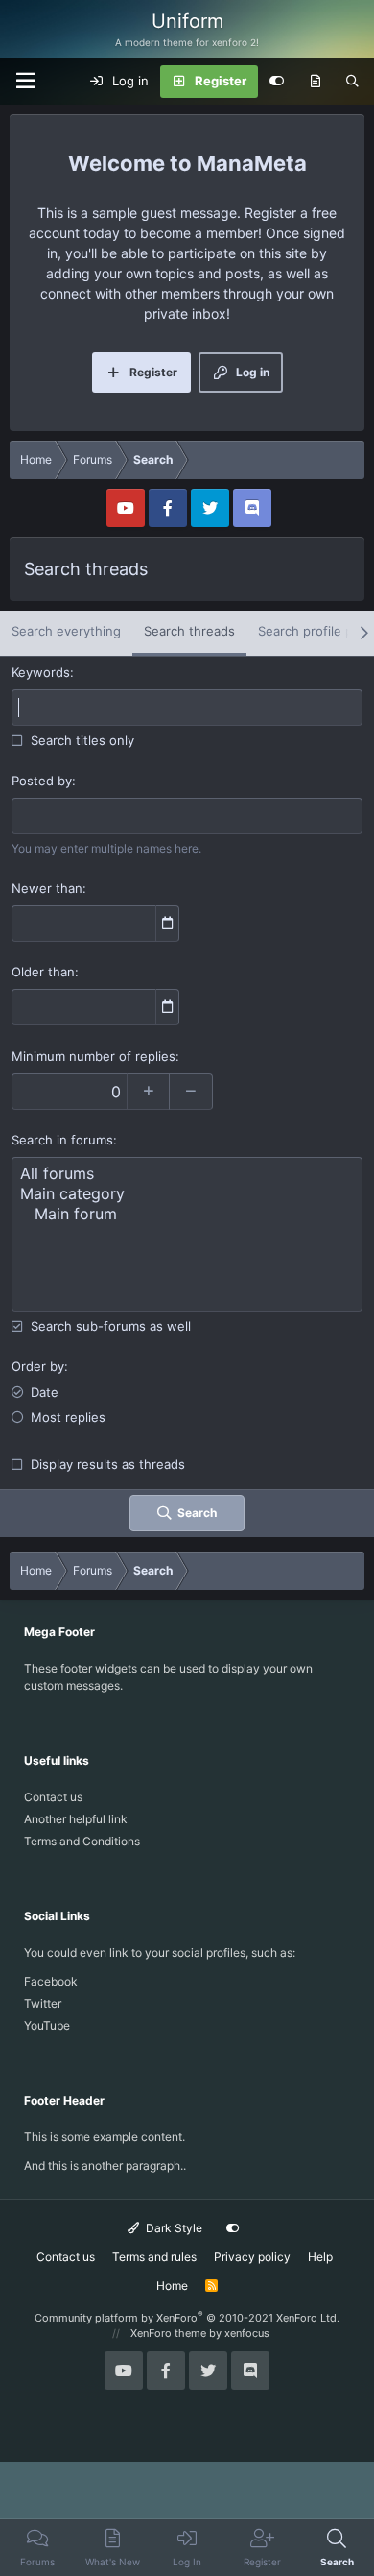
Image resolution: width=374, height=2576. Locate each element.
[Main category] (187, 1194)
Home (172, 2286)
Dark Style (173, 2228)
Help (320, 2257)
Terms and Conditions (82, 1841)
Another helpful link (76, 1819)
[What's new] (315, 82)
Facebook (51, 1981)
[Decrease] (191, 1092)
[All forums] (187, 1174)
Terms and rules (154, 2257)
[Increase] (148, 1092)
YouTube (47, 2025)
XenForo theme (168, 2333)
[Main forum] (187, 1214)
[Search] (352, 82)
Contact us (53, 1797)
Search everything (66, 631)
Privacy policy (252, 2257)
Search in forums (62, 1140)
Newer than (47, 888)
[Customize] (277, 82)
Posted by (42, 781)
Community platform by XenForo (187, 2318)
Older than (43, 972)
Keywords (41, 672)
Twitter (43, 2003)
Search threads (189, 631)
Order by (38, 1366)
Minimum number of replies (93, 1056)
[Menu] (25, 81)
